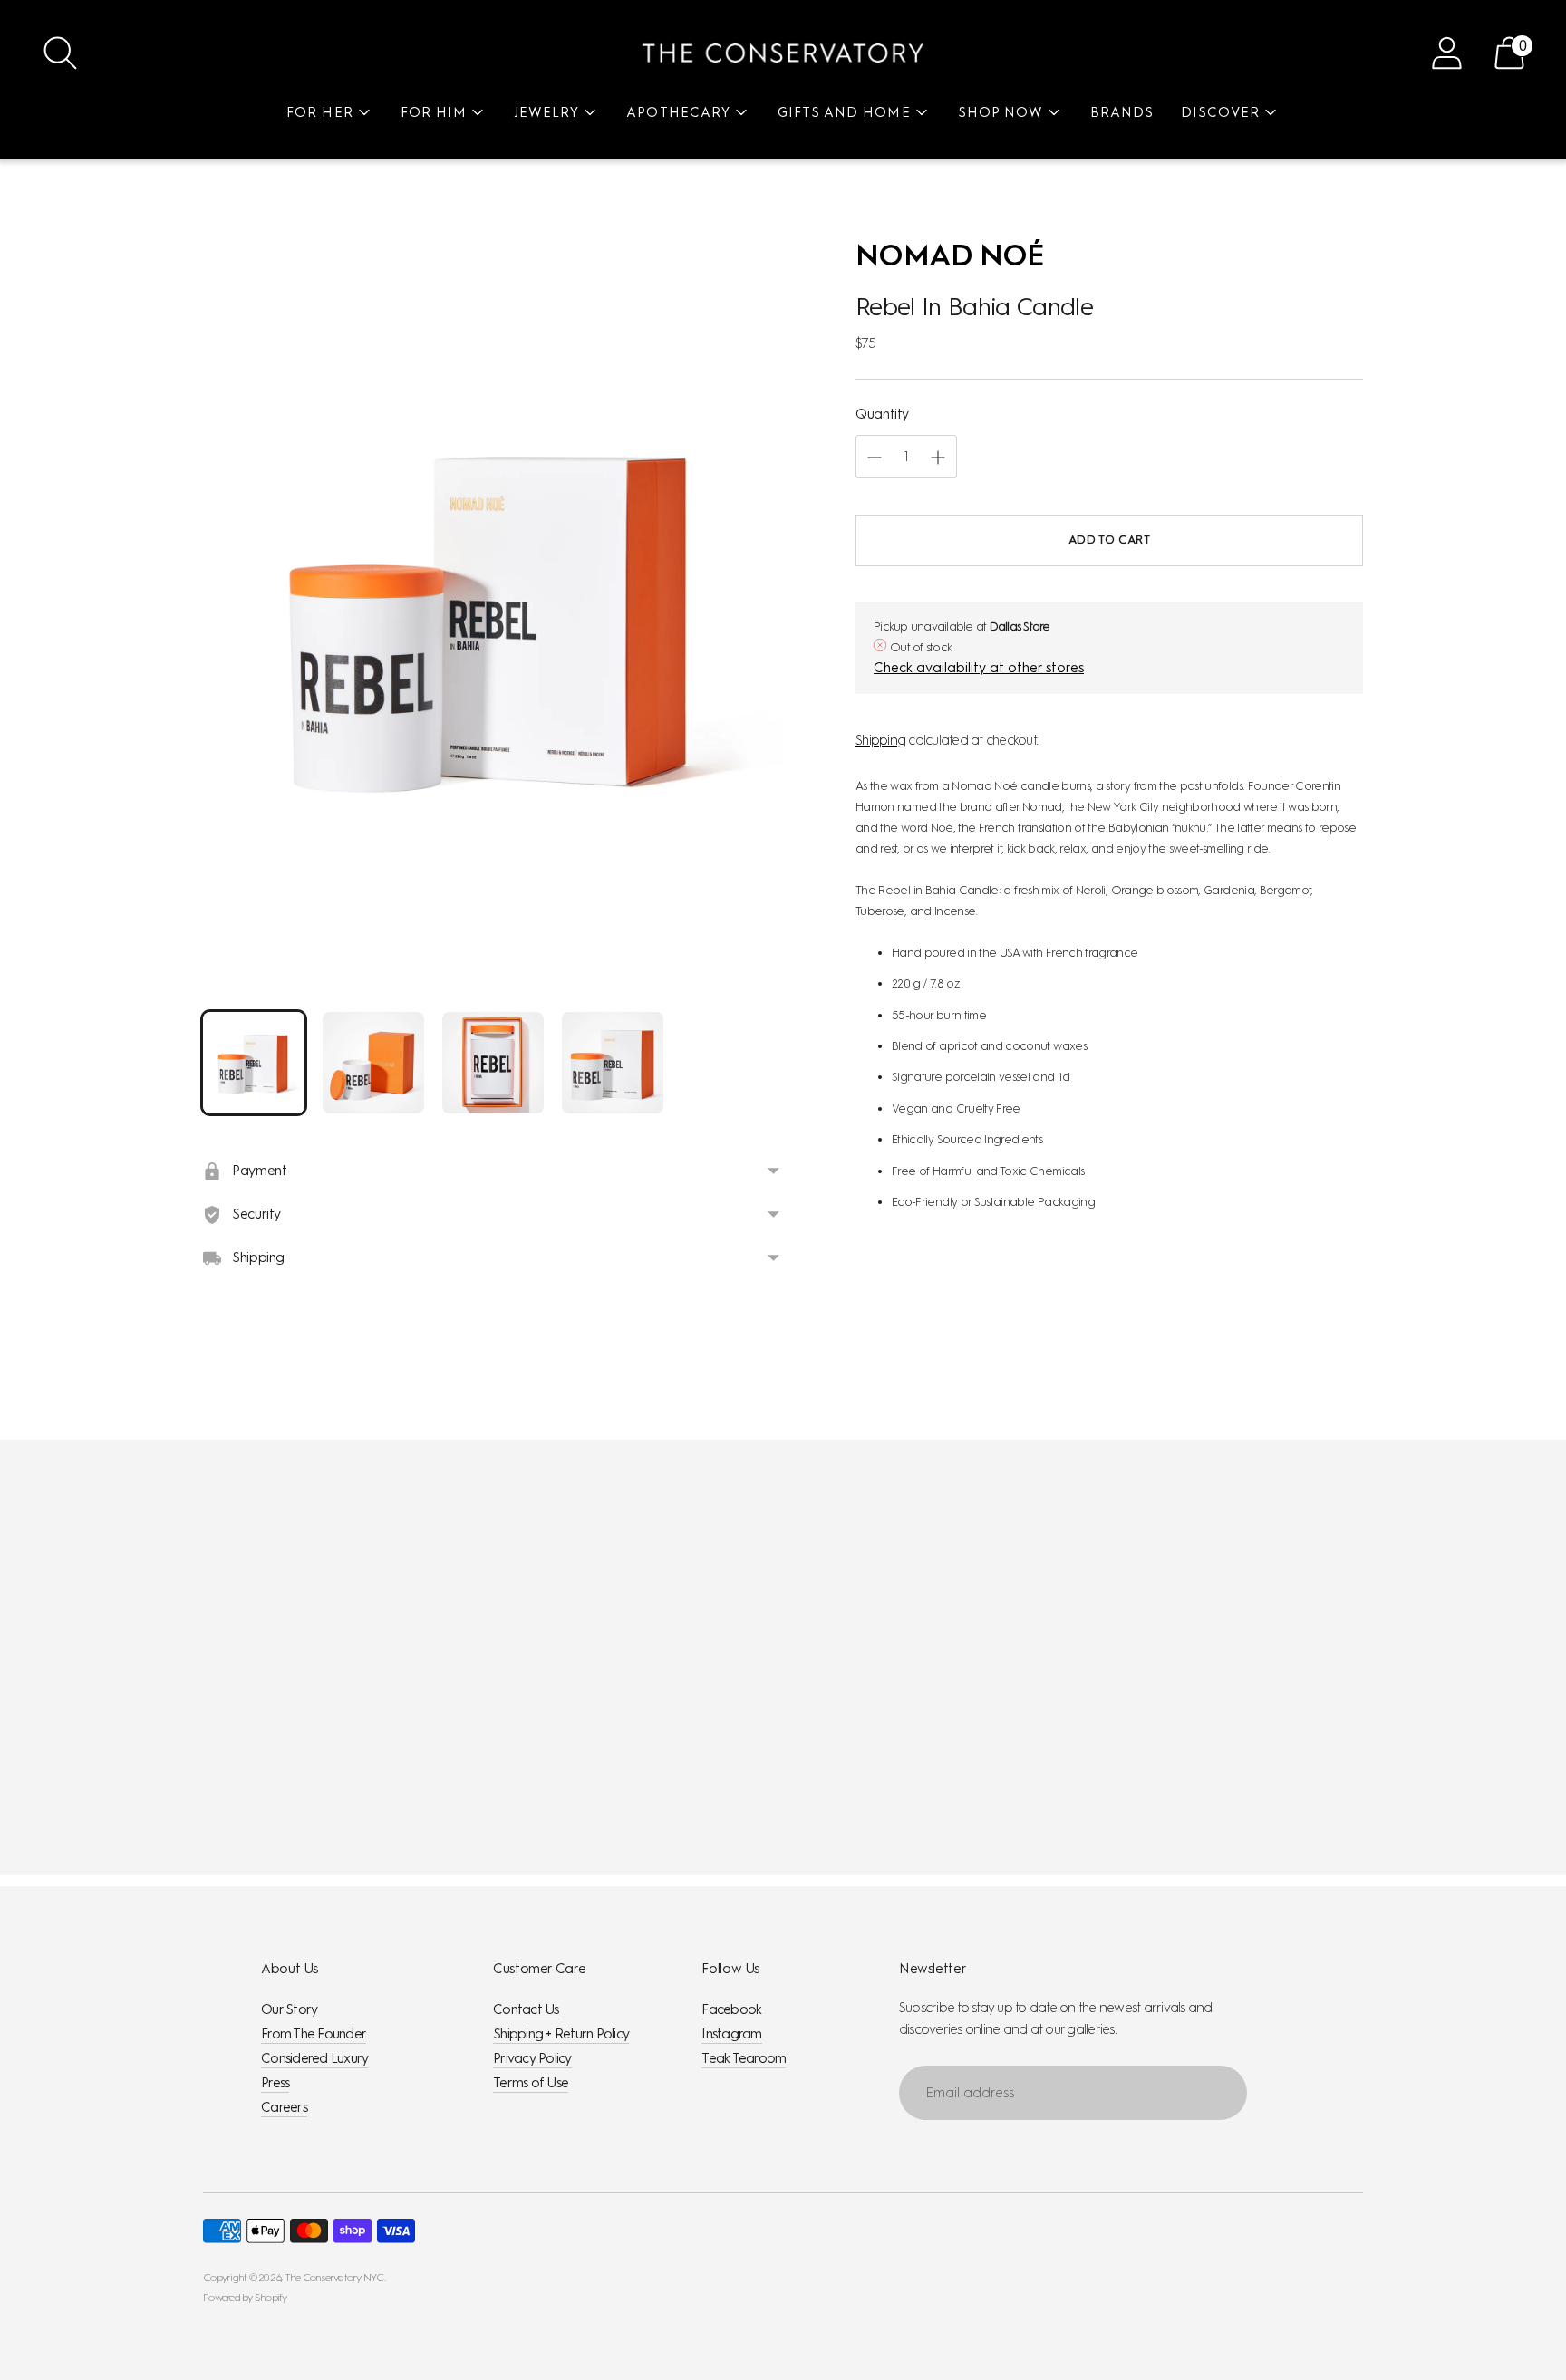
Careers (284, 2107)
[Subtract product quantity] (938, 458)
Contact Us (526, 2009)
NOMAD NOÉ (950, 255)
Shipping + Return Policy (561, 2034)
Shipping (880, 740)
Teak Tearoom (744, 2058)
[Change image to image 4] (613, 1063)
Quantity (882, 414)
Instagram (731, 2034)
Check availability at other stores (979, 669)
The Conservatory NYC (334, 2278)
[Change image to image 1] (254, 1063)
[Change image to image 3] (493, 1063)
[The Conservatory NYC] (783, 53)
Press (275, 2083)
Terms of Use (531, 2083)
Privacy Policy (532, 2058)
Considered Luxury (314, 2058)
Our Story (289, 2009)
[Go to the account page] (1447, 53)
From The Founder (314, 2034)
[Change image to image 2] (373, 1063)
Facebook (731, 2009)
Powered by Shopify (245, 2298)
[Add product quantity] (875, 458)
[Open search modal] (60, 53)
